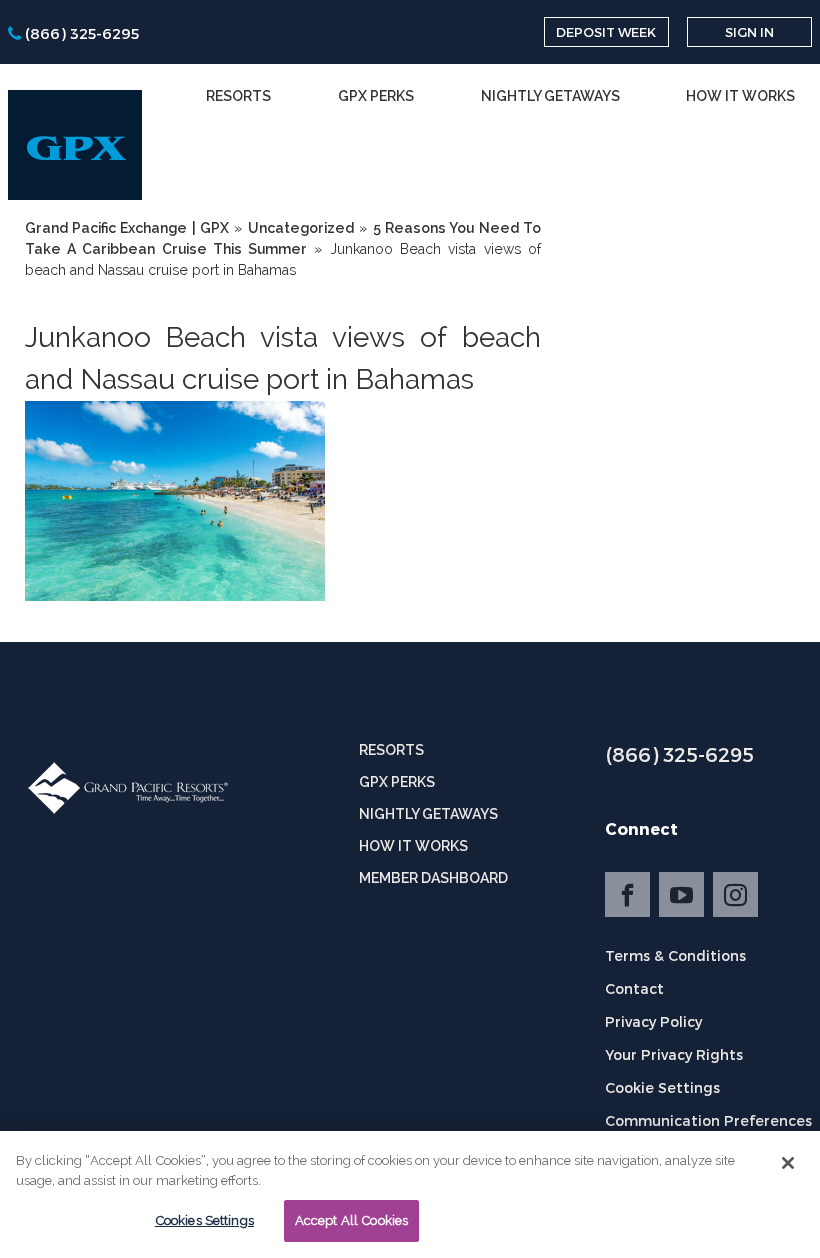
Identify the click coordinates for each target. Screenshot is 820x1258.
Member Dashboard (433, 878)
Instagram (735, 894)
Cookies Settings (204, 1220)
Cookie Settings (662, 1087)
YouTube (681, 894)
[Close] (788, 1163)
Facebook (627, 894)
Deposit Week (606, 32)
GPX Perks (376, 96)
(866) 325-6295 (679, 754)
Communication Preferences (708, 1120)
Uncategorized (301, 228)
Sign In (749, 32)
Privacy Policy (653, 1021)
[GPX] (75, 145)
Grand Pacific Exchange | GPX (127, 228)
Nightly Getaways (550, 96)
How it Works (740, 96)
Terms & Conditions (675, 955)
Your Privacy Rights (674, 1054)
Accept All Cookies (351, 1220)
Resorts (238, 96)
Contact (634, 988)
